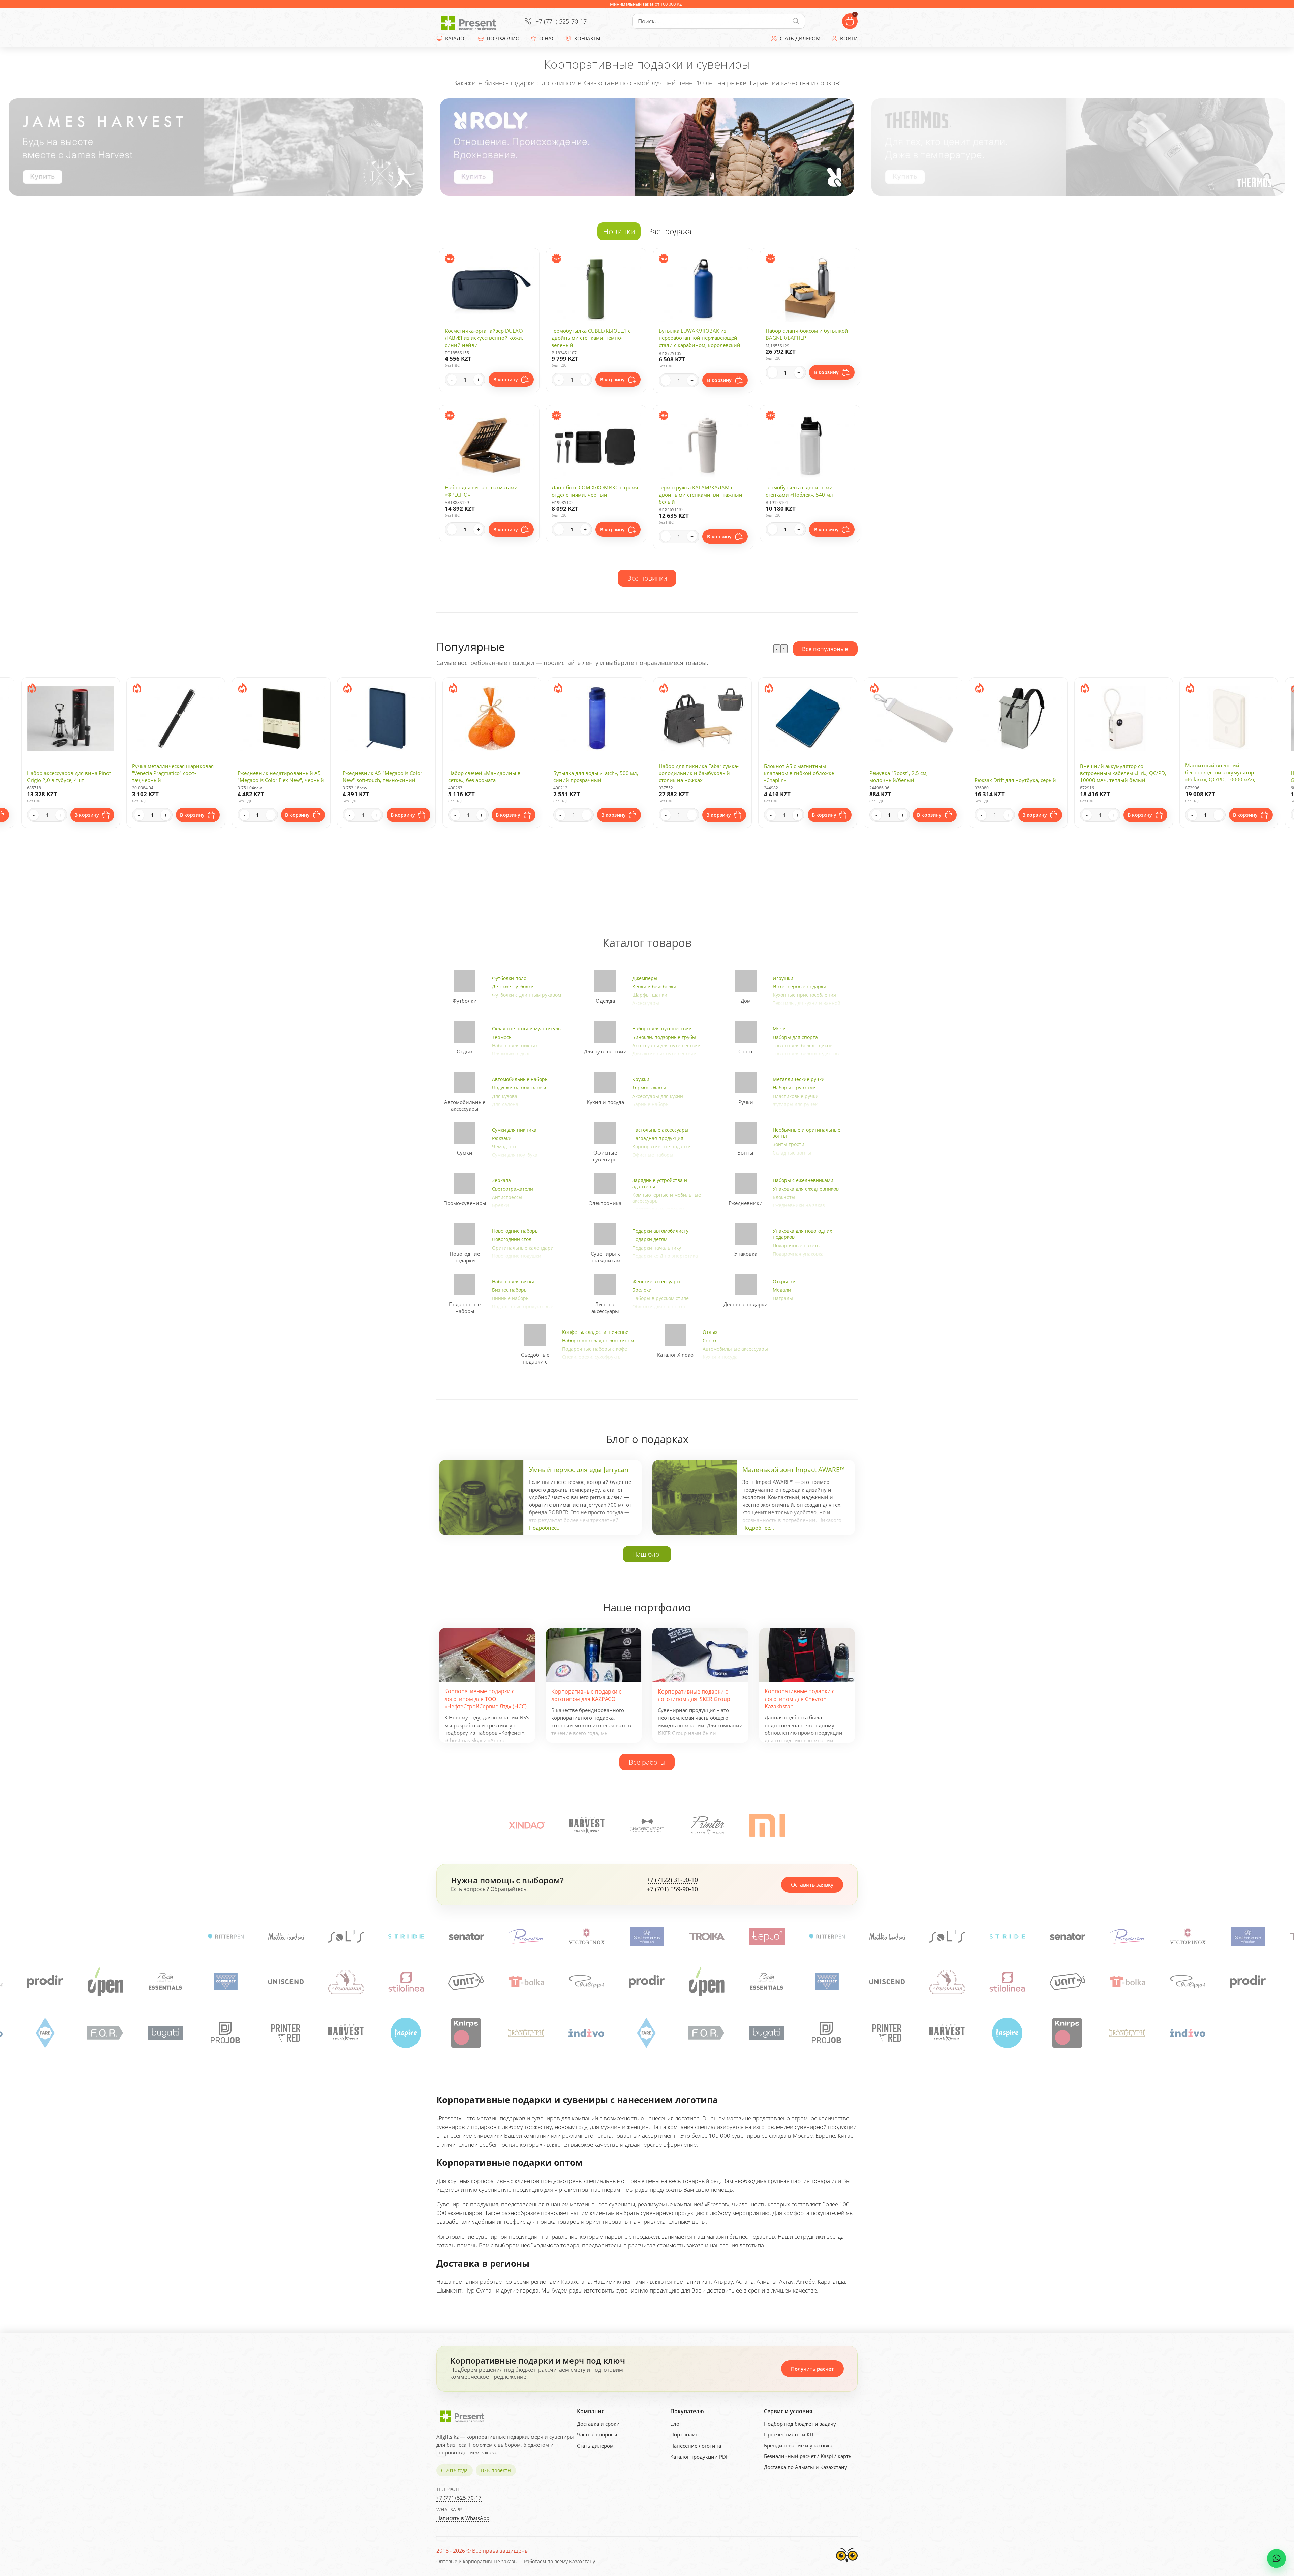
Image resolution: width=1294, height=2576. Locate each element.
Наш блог (647, 1554)
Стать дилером (595, 2446)
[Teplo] (346, 1936)
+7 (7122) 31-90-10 (672, 1880)
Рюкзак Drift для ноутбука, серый (805, 780)
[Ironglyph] (166, 2033)
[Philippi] (406, 1982)
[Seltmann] (225, 1936)
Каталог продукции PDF (699, 2457)
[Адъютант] (767, 1982)
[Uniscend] (707, 1982)
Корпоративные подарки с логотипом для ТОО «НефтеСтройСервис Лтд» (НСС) (486, 1699)
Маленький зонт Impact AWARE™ (794, 1470)
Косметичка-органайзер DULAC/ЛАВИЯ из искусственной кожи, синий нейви (484, 338)
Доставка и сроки (598, 2424)
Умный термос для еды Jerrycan (579, 1470)
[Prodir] (466, 1982)
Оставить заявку (812, 1885)
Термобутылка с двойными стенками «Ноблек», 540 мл (799, 491)
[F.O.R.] (346, 2033)
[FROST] (647, 1825)
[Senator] (45, 1936)
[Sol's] (526, 1936)
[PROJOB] (466, 2033)
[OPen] (527, 1982)
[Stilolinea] (827, 1982)
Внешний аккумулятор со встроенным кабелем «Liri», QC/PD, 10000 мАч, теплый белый (913, 773)
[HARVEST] (587, 1825)
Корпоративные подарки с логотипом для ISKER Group (694, 1695)
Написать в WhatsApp (463, 2518)
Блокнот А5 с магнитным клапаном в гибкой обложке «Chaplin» (588, 773)
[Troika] (286, 1936)
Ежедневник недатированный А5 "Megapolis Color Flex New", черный (70, 776)
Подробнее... (545, 1528)
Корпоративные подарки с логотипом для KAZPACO (586, 1695)
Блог (676, 2424)
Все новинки (647, 578)
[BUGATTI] (406, 2033)
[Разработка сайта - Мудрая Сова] (847, 2564)
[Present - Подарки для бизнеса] (470, 21)
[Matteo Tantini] (466, 1936)
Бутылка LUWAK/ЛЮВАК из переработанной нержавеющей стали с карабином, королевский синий (700, 341)
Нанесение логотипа (696, 2446)
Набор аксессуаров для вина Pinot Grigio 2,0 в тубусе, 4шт (1122, 776)
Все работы (647, 1762)
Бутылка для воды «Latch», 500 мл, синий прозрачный (385, 776)
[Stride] (586, 1936)
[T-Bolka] (346, 1982)
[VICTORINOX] (165, 1936)
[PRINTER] (707, 1825)
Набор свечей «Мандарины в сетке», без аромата (274, 776)
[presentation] (777, 649)
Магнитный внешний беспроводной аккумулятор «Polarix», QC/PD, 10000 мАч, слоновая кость (1010, 776)
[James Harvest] (587, 2033)
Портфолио (684, 2434)
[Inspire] (45, 2033)
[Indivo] (226, 2033)
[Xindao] (527, 1825)
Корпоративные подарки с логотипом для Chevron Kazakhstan (800, 1699)
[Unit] (286, 1982)
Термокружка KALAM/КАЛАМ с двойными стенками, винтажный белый (701, 495)
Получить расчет (812, 2369)
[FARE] (286, 2033)
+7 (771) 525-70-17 (561, 21)
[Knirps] (106, 2033)
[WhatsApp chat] (1276, 2558)
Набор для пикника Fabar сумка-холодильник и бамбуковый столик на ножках (488, 773)
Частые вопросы (597, 2434)
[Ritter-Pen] (406, 1936)
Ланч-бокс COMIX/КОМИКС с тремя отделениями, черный (595, 491)
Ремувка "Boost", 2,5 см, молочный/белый (688, 776)
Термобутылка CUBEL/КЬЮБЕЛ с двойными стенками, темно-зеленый (591, 338)
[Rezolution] (105, 1936)
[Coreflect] (647, 1982)
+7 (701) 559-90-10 (672, 1889)
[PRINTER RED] (527, 2033)
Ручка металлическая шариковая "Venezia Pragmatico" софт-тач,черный (1226, 773)
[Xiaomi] (767, 1825)
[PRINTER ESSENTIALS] (587, 1982)
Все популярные (825, 649)
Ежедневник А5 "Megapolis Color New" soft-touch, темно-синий (172, 776)
